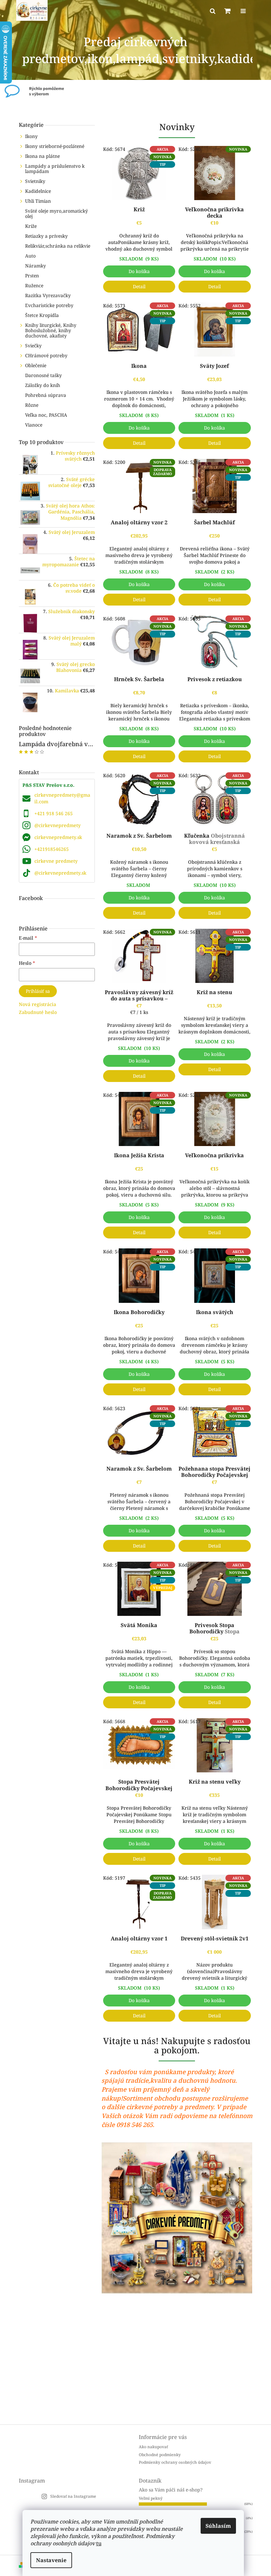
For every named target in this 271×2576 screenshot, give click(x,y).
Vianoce (34, 425)
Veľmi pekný (151, 2498)
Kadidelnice (38, 191)
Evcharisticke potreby (49, 305)
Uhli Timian (38, 201)
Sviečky (33, 346)
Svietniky (35, 181)
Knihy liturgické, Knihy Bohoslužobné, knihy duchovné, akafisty (51, 330)
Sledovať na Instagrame (73, 2496)
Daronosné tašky (43, 375)
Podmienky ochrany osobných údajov (175, 2462)
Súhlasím (218, 2526)
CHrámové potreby (46, 355)
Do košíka (139, 271)
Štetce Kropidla (42, 315)
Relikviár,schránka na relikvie (58, 246)
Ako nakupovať (153, 2447)
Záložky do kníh (43, 385)
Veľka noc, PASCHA (46, 415)
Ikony (31, 136)
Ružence (34, 285)
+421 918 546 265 (54, 813)
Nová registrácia (38, 1004)
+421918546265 (52, 849)
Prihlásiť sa (38, 991)
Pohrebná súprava (46, 395)
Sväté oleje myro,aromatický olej (57, 213)
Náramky (36, 266)
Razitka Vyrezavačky (48, 295)
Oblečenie (36, 365)
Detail (139, 286)
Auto (30, 256)
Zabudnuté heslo (38, 1012)
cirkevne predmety (56, 861)
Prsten (32, 276)
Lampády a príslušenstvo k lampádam (55, 169)
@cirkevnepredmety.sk (60, 873)
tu (99, 2543)
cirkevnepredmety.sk (58, 837)
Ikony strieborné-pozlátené (55, 146)
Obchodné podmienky (160, 2455)
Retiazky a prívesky (46, 236)
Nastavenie (51, 2560)
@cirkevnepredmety (58, 825)
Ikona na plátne (42, 156)
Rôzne (32, 405)
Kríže (31, 226)
